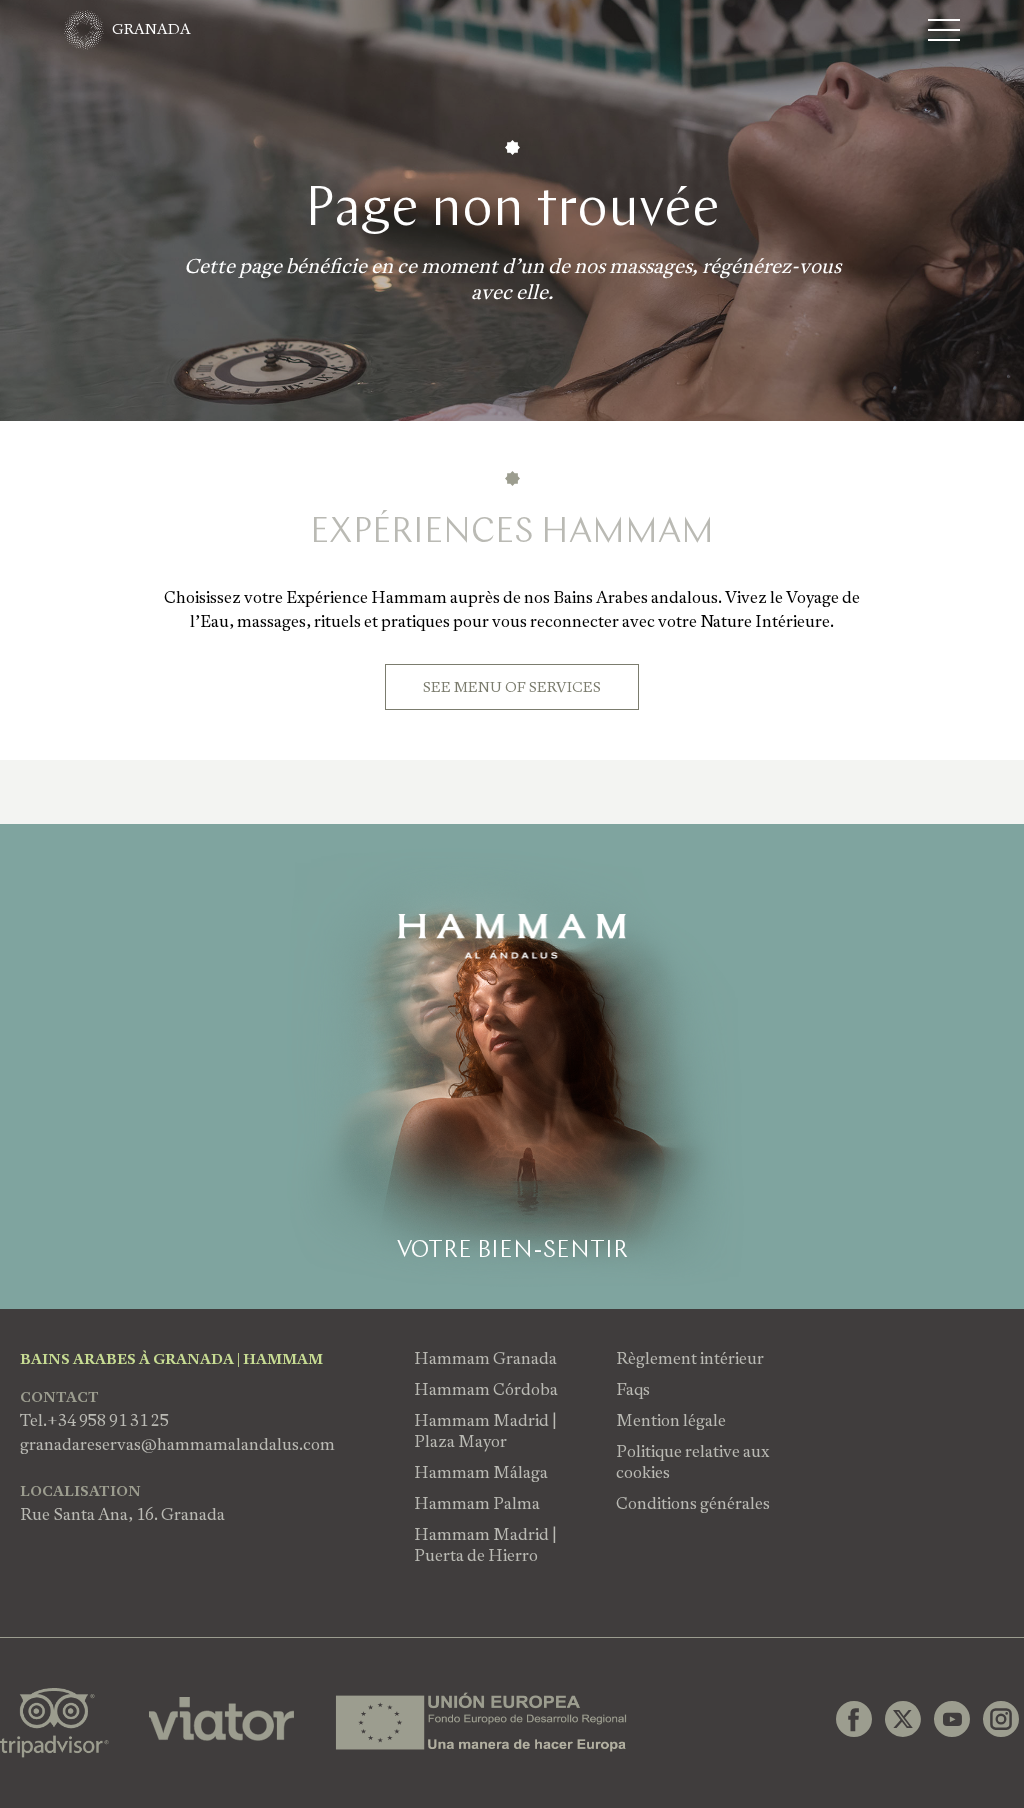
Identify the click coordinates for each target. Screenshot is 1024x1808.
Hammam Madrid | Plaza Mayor (485, 1431)
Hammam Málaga (481, 1472)
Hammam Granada (485, 1358)
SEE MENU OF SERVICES (512, 687)
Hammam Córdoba (486, 1389)
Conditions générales (693, 1503)
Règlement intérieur (690, 1358)
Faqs (633, 1389)
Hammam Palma (477, 1503)
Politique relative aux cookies (692, 1462)
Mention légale (671, 1420)
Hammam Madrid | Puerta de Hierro (485, 1545)
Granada (151, 29)
